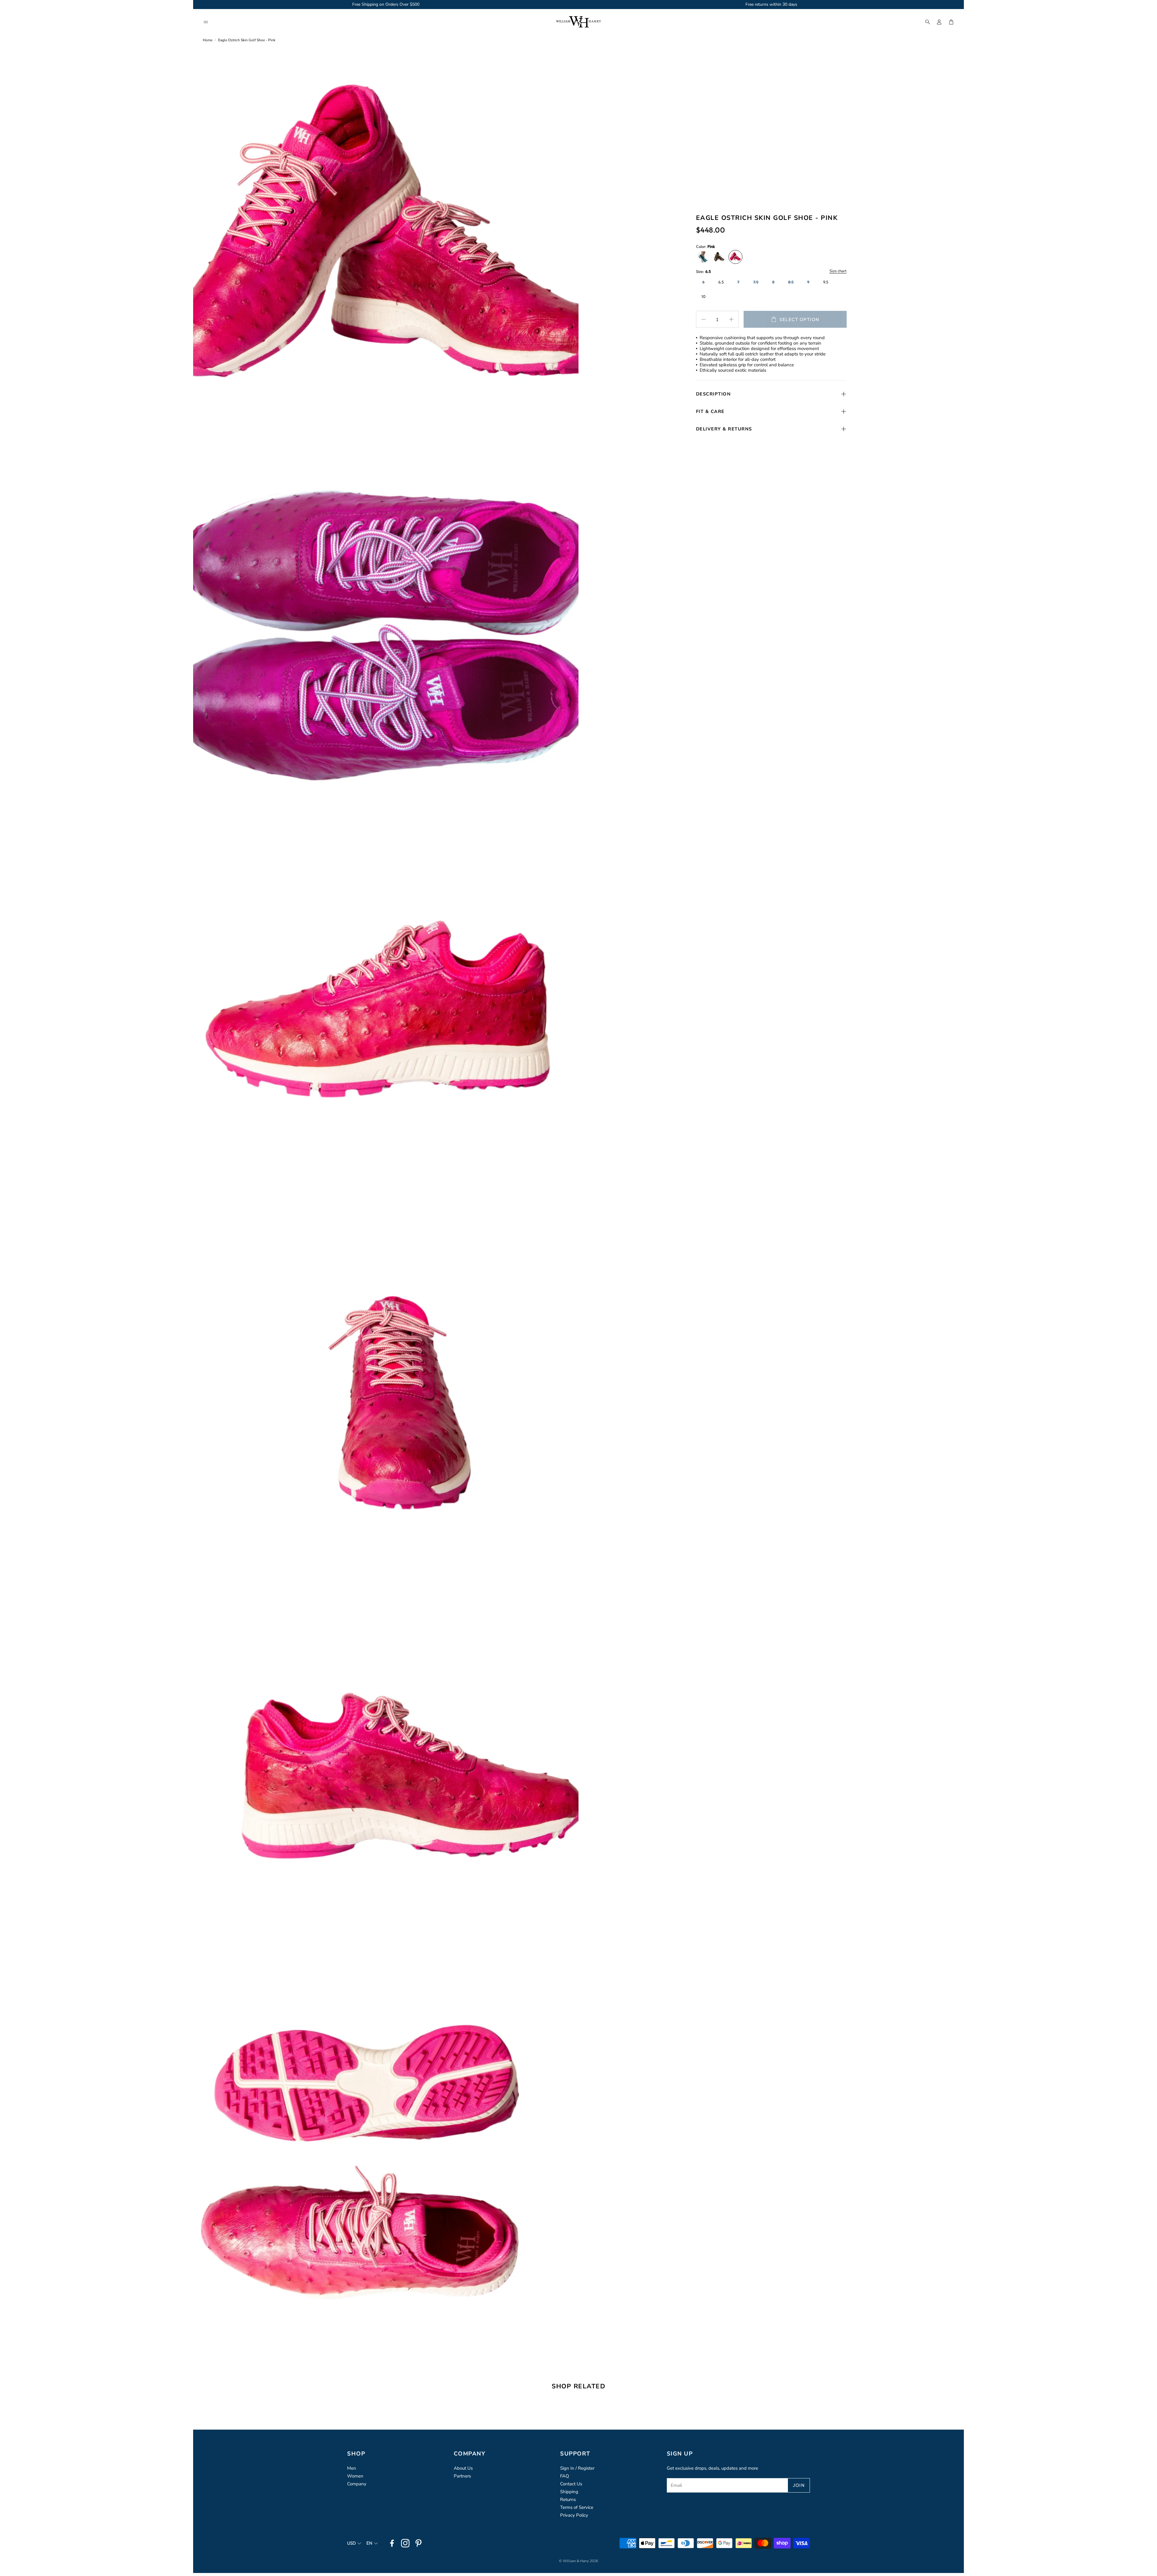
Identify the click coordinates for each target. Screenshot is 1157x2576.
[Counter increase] (731, 319)
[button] (206, 22)
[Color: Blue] (703, 257)
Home (208, 40)
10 (704, 296)
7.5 (756, 282)
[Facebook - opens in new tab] (392, 2543)
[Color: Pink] (735, 257)
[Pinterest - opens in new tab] (419, 2543)
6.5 (721, 282)
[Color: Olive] (719, 257)
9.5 (826, 282)
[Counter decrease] (704, 319)
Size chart (838, 271)
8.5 (791, 282)
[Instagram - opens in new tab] (405, 2543)
